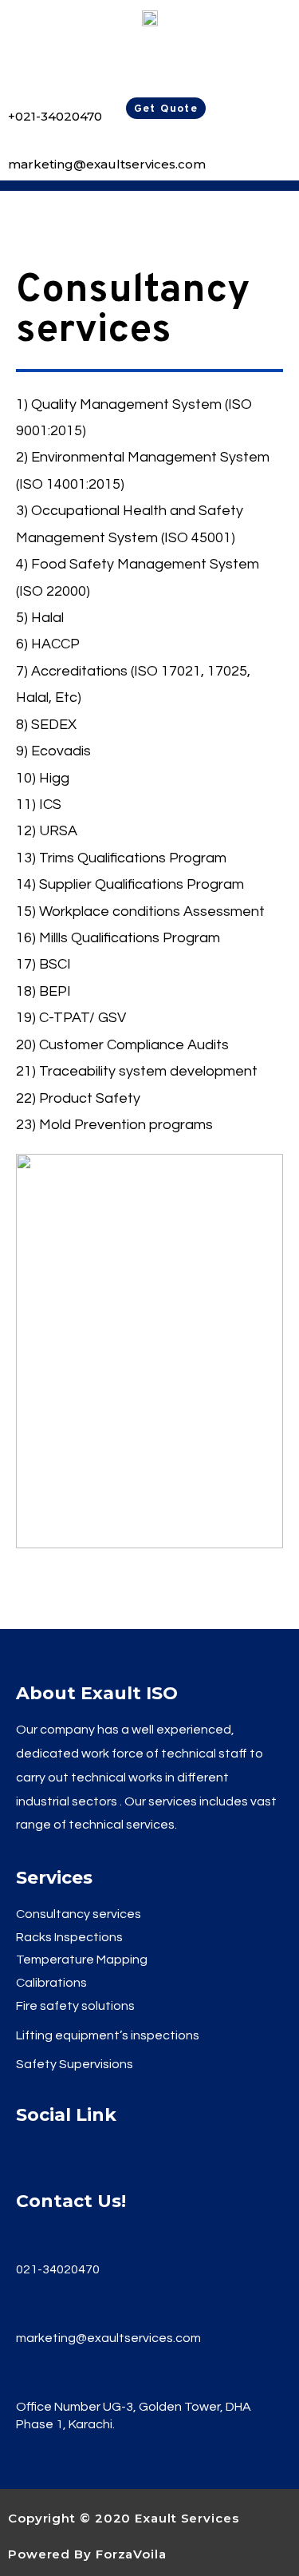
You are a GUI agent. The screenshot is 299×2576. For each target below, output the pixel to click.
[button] (166, 108)
